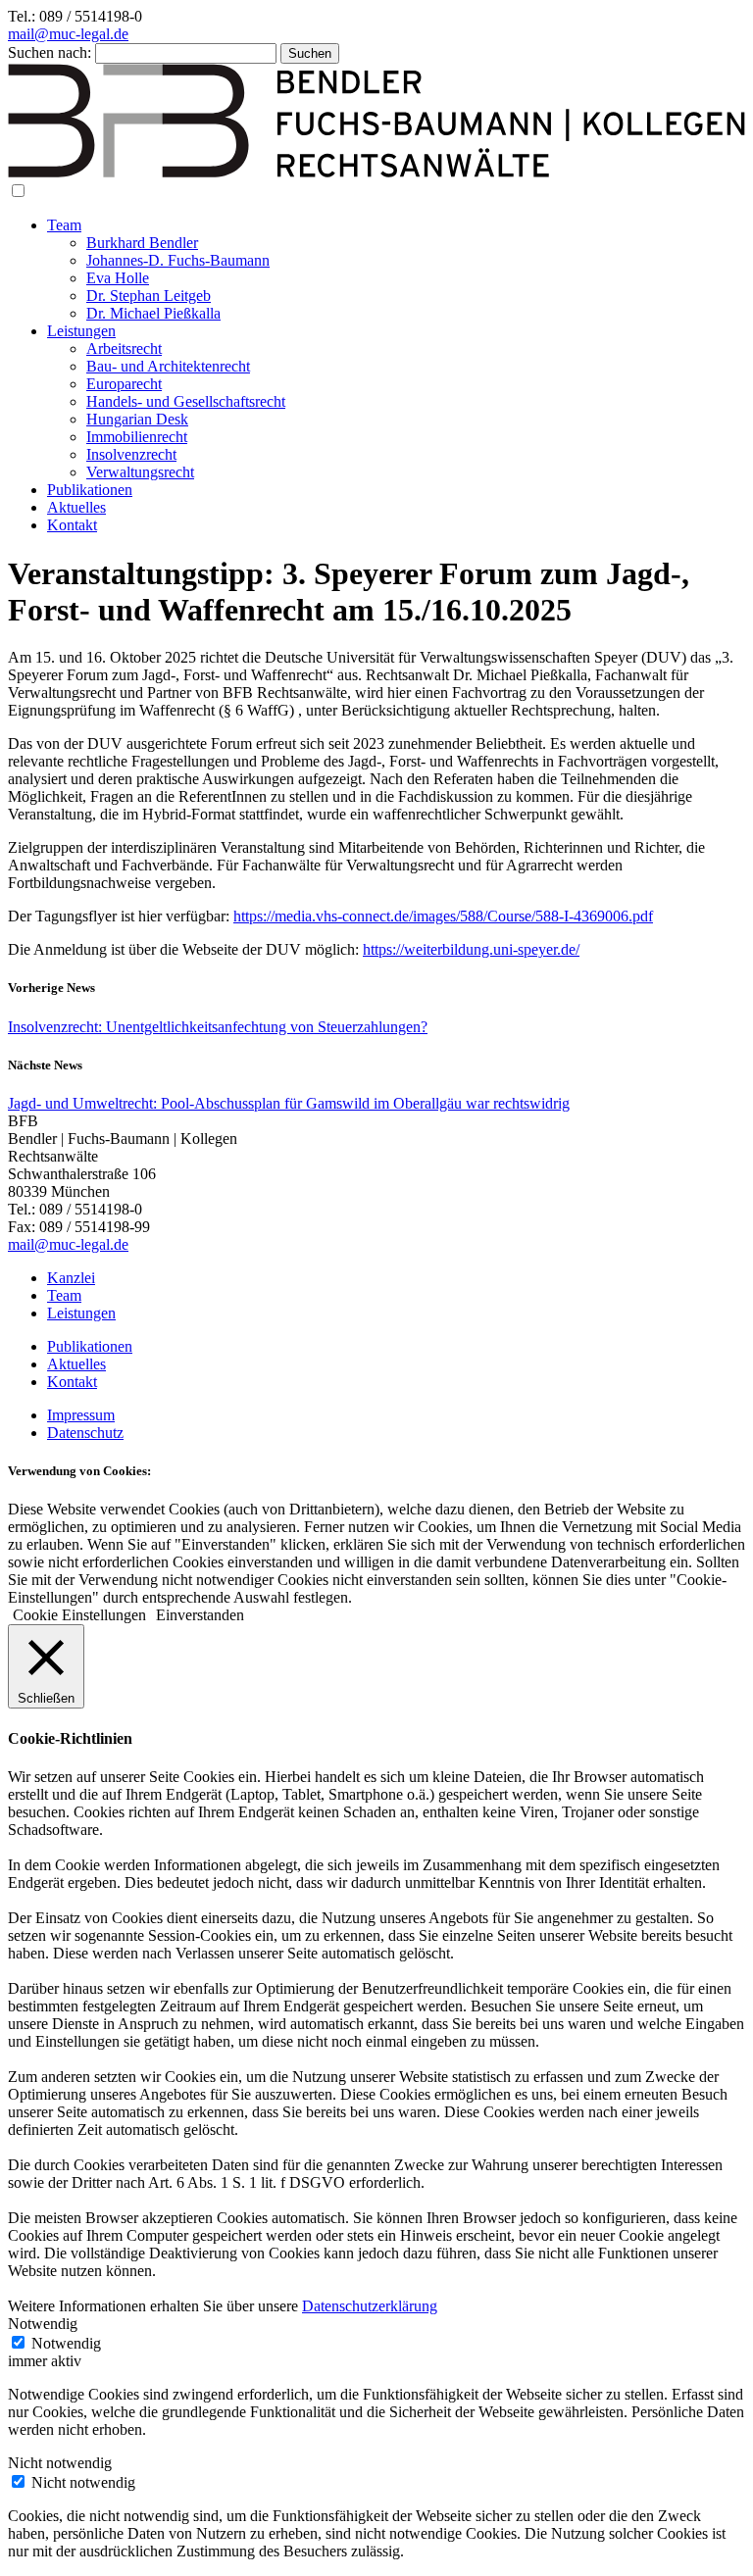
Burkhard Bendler (142, 243)
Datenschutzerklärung (370, 2306)
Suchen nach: (50, 52)
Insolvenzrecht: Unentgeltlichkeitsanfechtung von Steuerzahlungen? (218, 1027)
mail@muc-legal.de (68, 34)
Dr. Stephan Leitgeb (149, 296)
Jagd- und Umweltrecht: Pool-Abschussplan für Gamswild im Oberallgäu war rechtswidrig (289, 1103)
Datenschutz (85, 1433)
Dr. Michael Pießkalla (153, 313)
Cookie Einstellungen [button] (79, 1615)
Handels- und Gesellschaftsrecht (186, 401)
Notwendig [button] (43, 2324)
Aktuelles (76, 507)
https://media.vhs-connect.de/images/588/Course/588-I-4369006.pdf (443, 916)
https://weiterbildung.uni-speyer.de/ (471, 949)
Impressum (81, 1415)
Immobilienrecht (137, 437)
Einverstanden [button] (200, 1615)
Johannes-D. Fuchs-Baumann (178, 260)
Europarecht (124, 384)
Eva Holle (118, 278)
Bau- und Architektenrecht (168, 366)
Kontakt (72, 525)
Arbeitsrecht (124, 348)
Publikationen (90, 490)
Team (64, 225)
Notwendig (66, 2343)
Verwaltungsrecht (140, 472)
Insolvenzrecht (131, 454)
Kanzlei (71, 1278)
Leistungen (81, 331)
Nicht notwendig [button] (60, 2463)
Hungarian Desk (137, 419)
